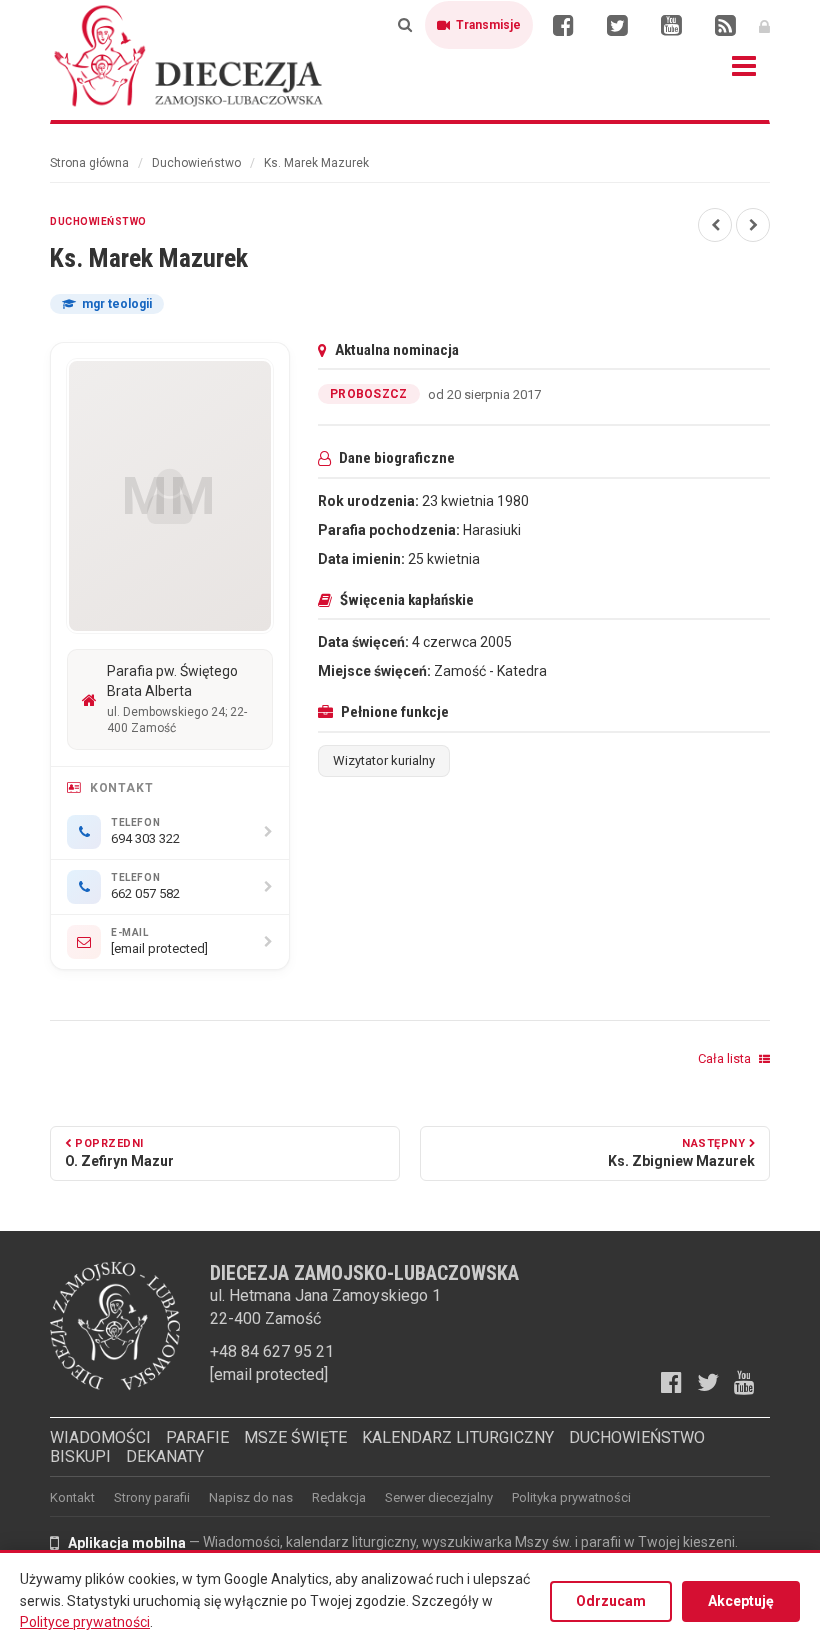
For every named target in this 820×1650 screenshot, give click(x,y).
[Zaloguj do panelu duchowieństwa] (764, 25)
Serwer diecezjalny (439, 1497)
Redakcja (339, 1497)
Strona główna (89, 163)
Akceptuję (741, 1601)
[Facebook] (563, 25)
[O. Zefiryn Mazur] (715, 225)
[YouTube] (671, 25)
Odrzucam (611, 1601)
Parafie (197, 1437)
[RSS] (725, 25)
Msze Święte (295, 1437)
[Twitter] (617, 25)
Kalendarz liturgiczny (458, 1437)
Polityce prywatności (85, 1622)
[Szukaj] (405, 25)
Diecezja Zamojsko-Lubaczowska (190, 55)
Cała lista (726, 1058)
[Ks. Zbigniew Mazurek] (753, 225)
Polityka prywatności (571, 1497)
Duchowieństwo (196, 163)
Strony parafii (152, 1497)
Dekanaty (165, 1456)
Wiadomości (100, 1437)
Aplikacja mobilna (127, 1543)
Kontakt (72, 1497)
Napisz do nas (251, 1497)
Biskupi (80, 1456)
